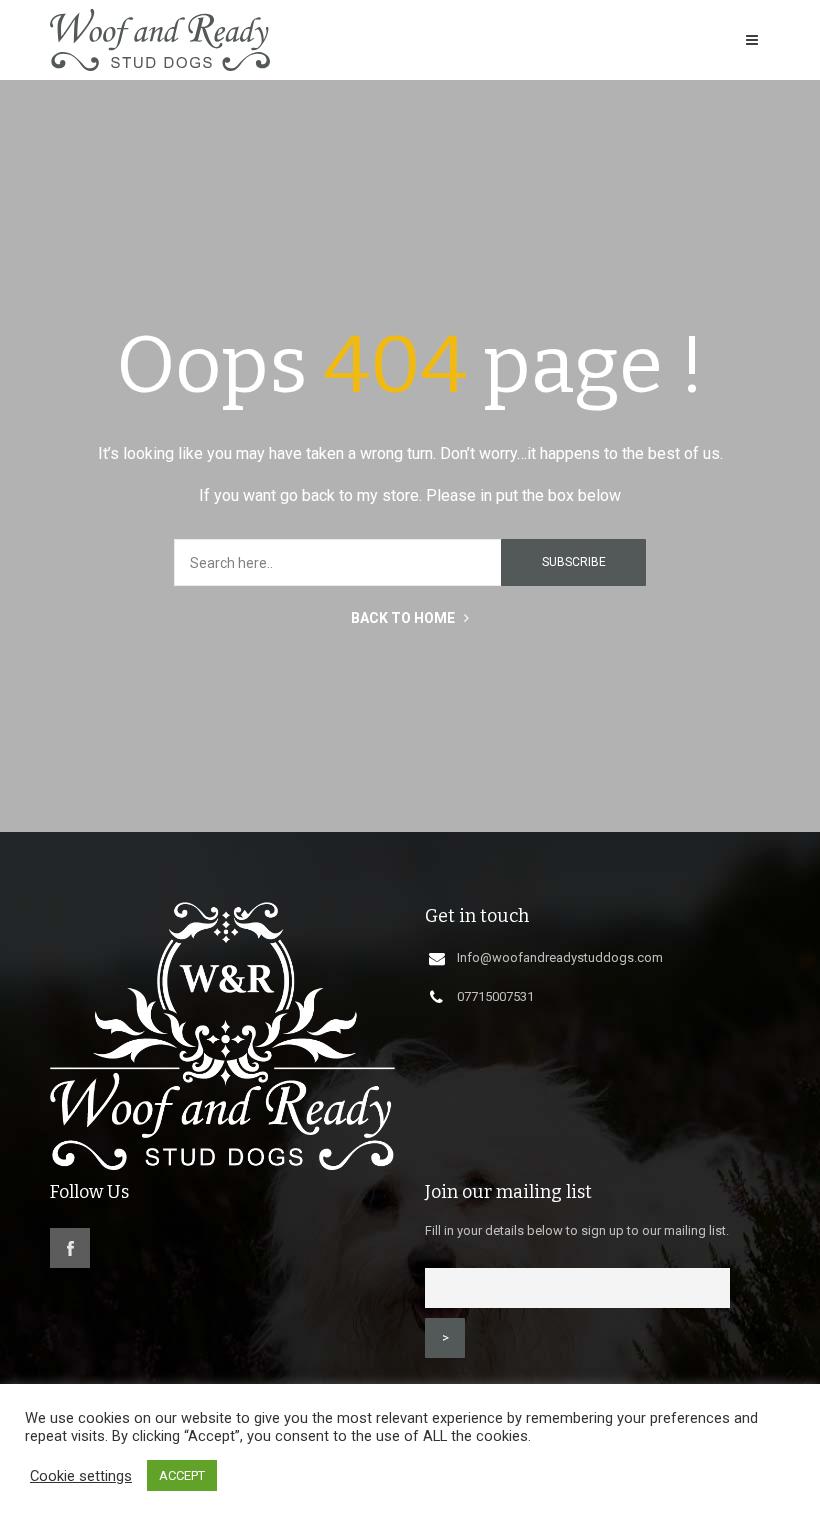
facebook (70, 1248)
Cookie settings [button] (81, 1476)
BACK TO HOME (404, 618)
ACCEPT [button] (182, 1475)
